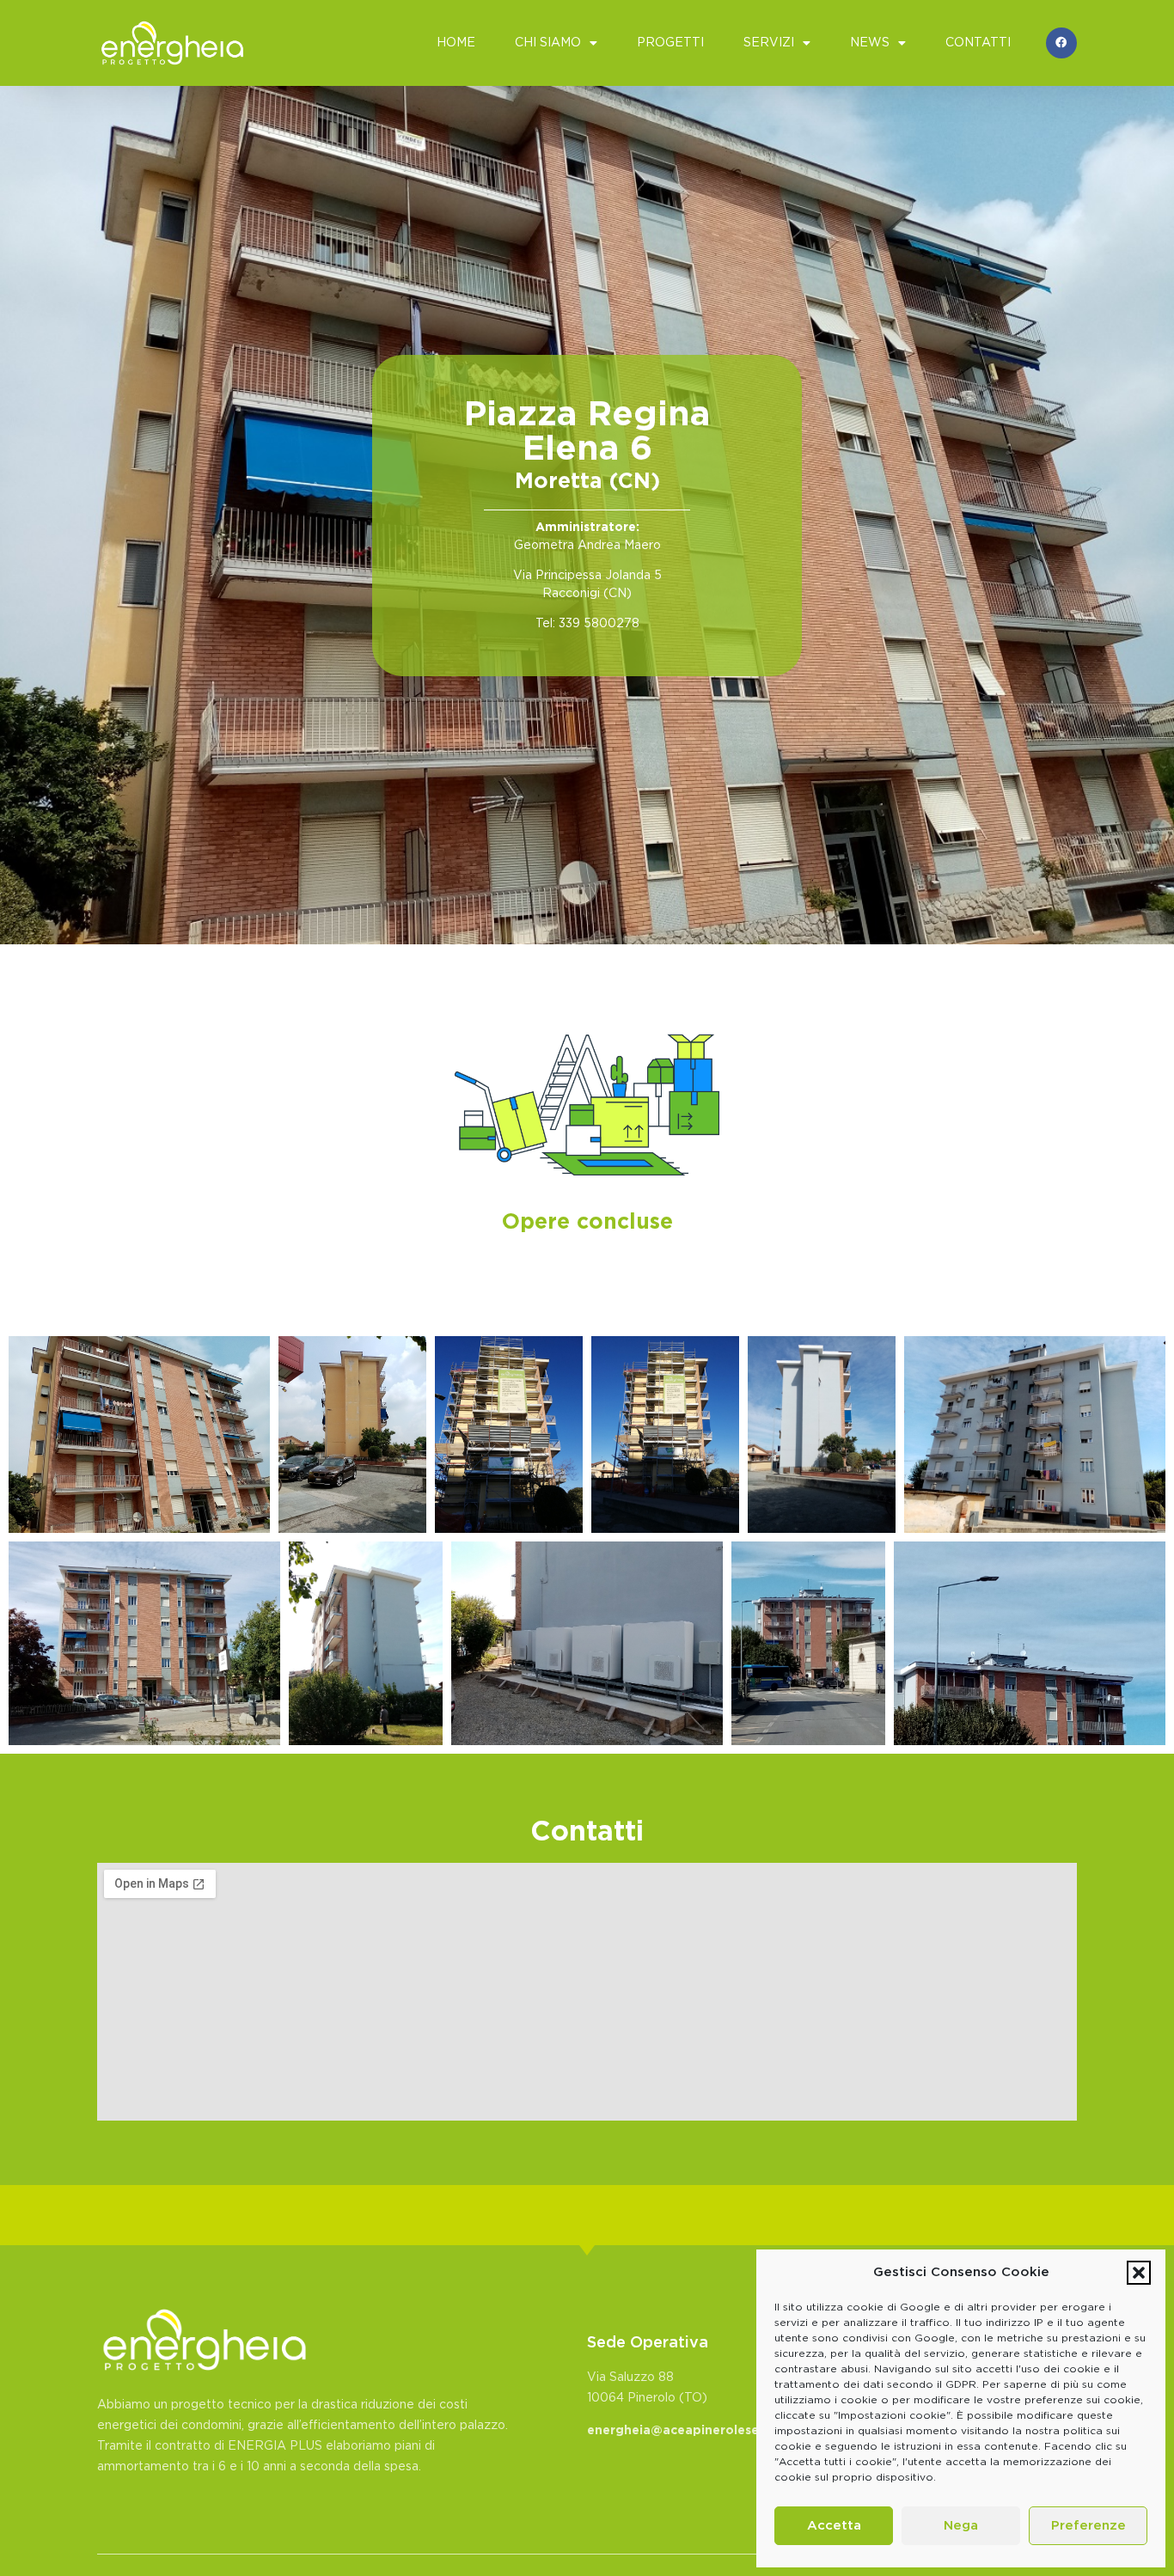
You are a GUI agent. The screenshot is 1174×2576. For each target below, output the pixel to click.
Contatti (978, 43)
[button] (1139, 2273)
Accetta (834, 2526)
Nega (961, 2526)
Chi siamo (548, 43)
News (870, 43)
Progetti (670, 43)
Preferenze (1088, 2526)
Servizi (769, 43)
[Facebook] (1061, 43)
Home (456, 43)
